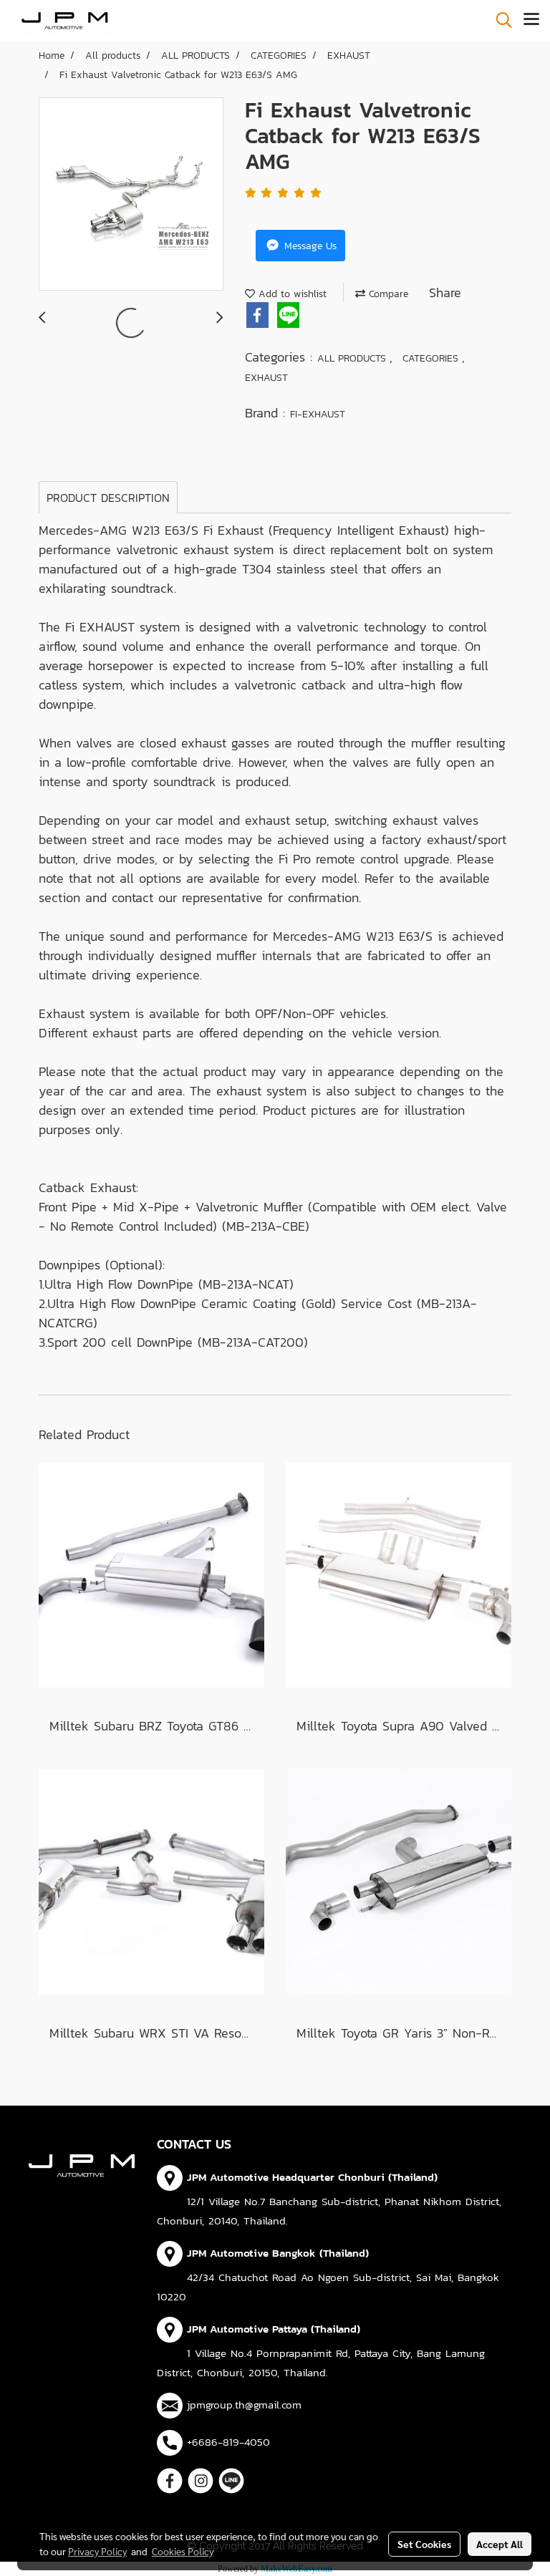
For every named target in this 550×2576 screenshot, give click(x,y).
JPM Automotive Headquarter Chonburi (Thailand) (312, 2177)
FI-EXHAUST (318, 414)
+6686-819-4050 (228, 2442)
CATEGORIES (432, 358)
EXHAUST (266, 378)
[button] (499, 20)
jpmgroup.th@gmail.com (244, 2405)
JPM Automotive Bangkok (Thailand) (278, 2253)
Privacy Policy (97, 2551)
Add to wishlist (291, 294)
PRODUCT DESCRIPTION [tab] (108, 498)
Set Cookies (424, 2544)
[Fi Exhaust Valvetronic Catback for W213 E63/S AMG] (131, 195)
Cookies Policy (183, 2551)
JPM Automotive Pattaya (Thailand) (274, 2329)
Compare (387, 294)
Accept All (500, 2544)
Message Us (309, 246)
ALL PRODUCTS (353, 358)
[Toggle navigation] (531, 20)
